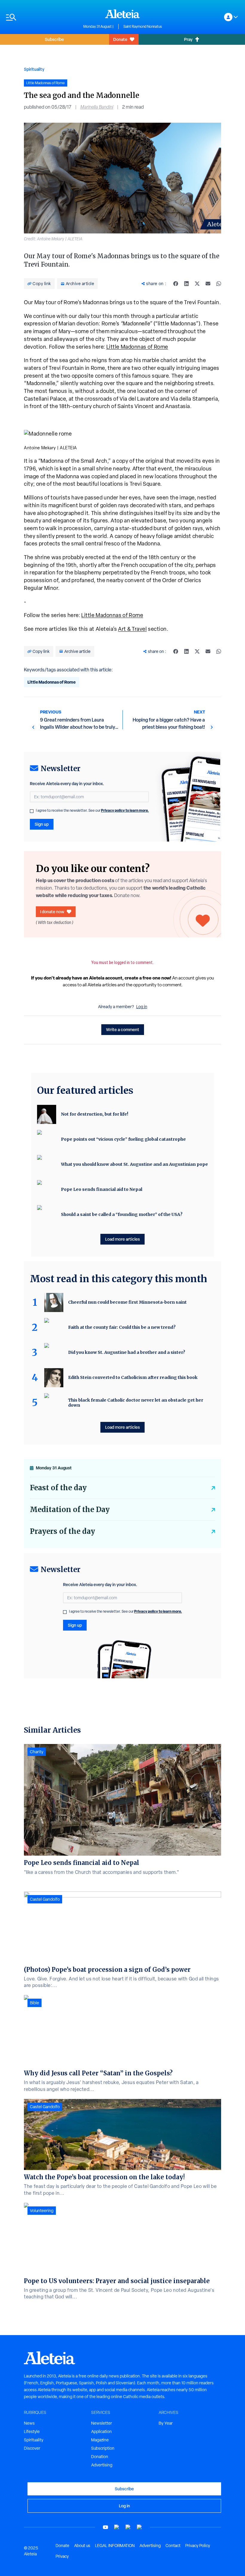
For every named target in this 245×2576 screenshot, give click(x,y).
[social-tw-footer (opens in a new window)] (128, 2527)
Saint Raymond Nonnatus (143, 27)
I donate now (52, 912)
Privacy (62, 2556)
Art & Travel (132, 629)
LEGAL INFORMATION (115, 2546)
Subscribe (54, 39)
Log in (142, 1007)
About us (82, 2546)
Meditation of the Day (70, 1510)
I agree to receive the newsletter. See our (92, 811)
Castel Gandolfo (45, 1899)
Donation (100, 2457)
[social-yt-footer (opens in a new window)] (105, 2527)
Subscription (103, 2448)
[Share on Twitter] (197, 284)
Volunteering (42, 2211)
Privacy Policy (198, 2546)
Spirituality (34, 69)
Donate (120, 39)
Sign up (42, 824)
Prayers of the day (62, 1531)
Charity (37, 1752)
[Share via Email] (208, 284)
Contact (173, 2546)
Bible (35, 2003)
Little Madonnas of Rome (137, 347)
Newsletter (102, 2423)
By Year (166, 2423)
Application (101, 2432)
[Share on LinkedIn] (186, 284)
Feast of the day (58, 1488)
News (29, 2423)
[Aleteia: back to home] (122, 14)
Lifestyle (32, 2432)
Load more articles (122, 1239)
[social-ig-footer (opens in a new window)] (140, 2527)
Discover (32, 2448)
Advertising (102, 2465)
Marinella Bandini (97, 107)
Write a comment (123, 1029)
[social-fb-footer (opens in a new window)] (117, 2527)
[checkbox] (32, 811)
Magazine (100, 2440)
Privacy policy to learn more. (125, 810)
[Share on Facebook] (176, 284)
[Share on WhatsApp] (219, 284)
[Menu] (42, 17)
